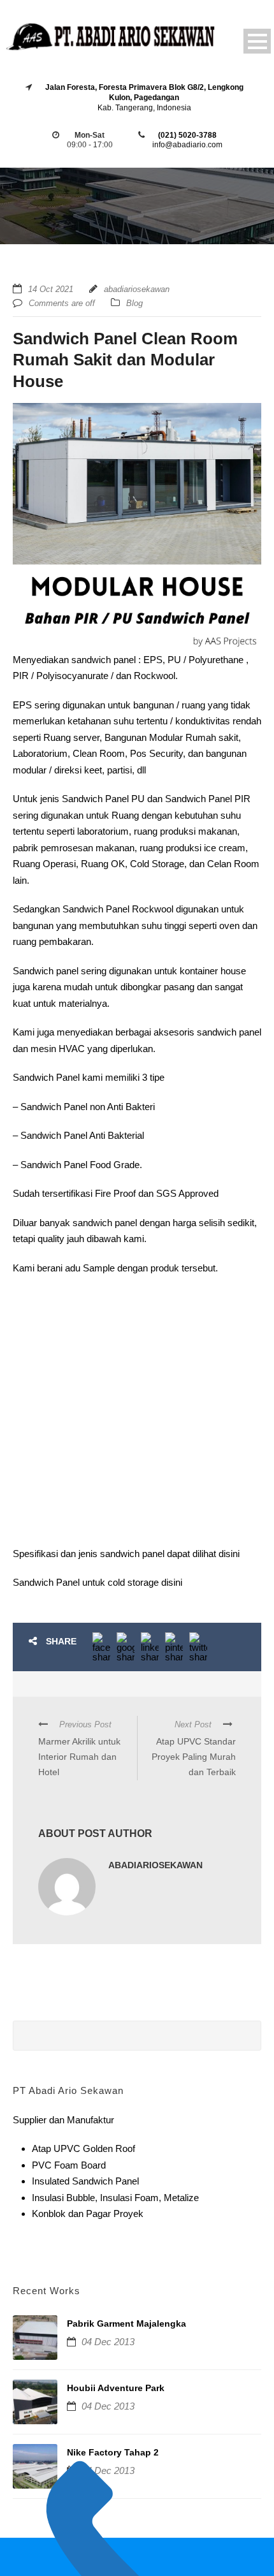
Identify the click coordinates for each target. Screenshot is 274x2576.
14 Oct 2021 (51, 289)
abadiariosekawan (137, 289)
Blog (134, 303)
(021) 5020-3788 (187, 135)
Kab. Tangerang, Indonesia (144, 108)
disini (229, 1554)
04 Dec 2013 (108, 2342)
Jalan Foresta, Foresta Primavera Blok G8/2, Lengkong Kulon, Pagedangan (144, 92)
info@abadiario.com (187, 145)
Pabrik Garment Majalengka (126, 2324)
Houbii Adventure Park (116, 2388)
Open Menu (257, 41)
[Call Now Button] (137, 2557)
